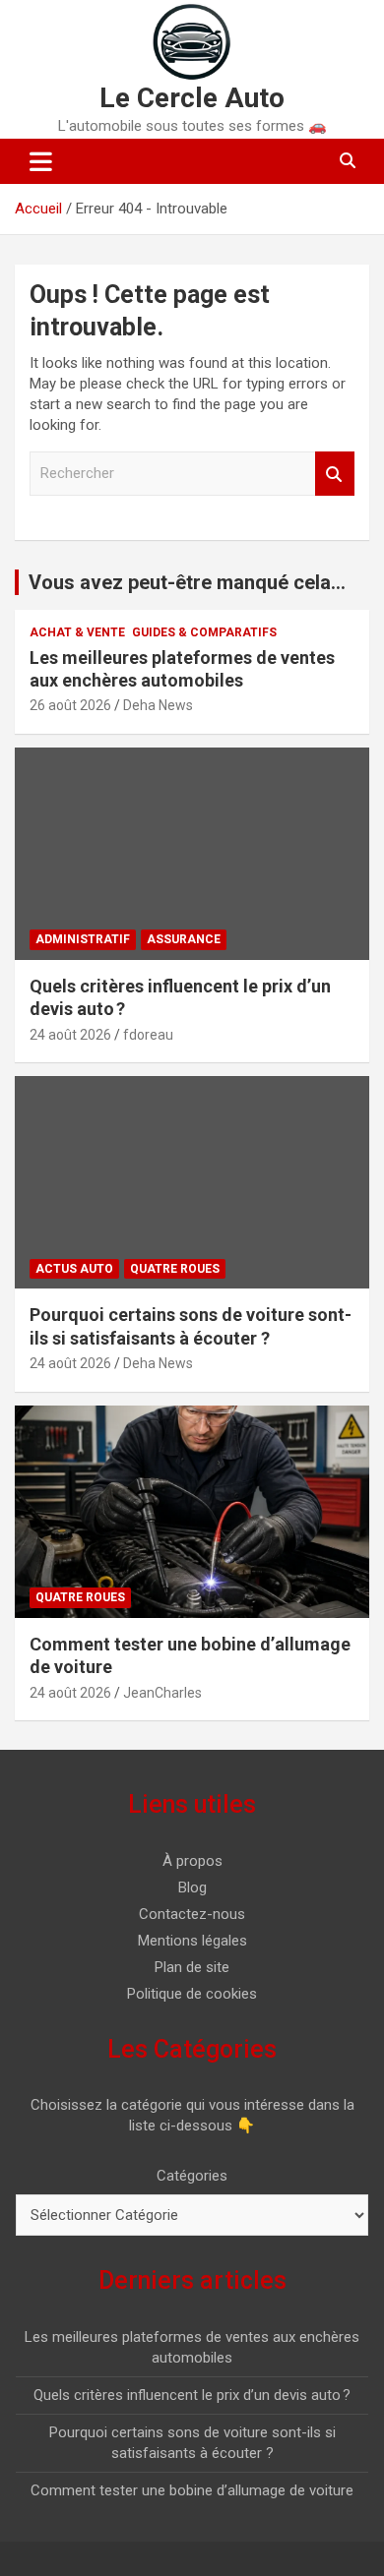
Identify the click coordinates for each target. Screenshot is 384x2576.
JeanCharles (162, 1693)
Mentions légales (192, 1941)
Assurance (184, 939)
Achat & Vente (77, 632)
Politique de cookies (192, 1994)
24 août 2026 (70, 1035)
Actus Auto (74, 1269)
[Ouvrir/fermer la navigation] (41, 161)
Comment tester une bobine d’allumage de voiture (192, 2490)
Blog (192, 1887)
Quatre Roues (175, 1269)
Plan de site (192, 1967)
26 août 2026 (70, 705)
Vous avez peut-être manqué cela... (187, 582)
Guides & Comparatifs (204, 632)
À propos (192, 1861)
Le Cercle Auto (192, 98)
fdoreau (148, 1035)
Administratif (83, 939)
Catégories (192, 2176)
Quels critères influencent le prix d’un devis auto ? (192, 2395)
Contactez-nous (192, 1914)
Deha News (158, 705)
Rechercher (335, 474)
